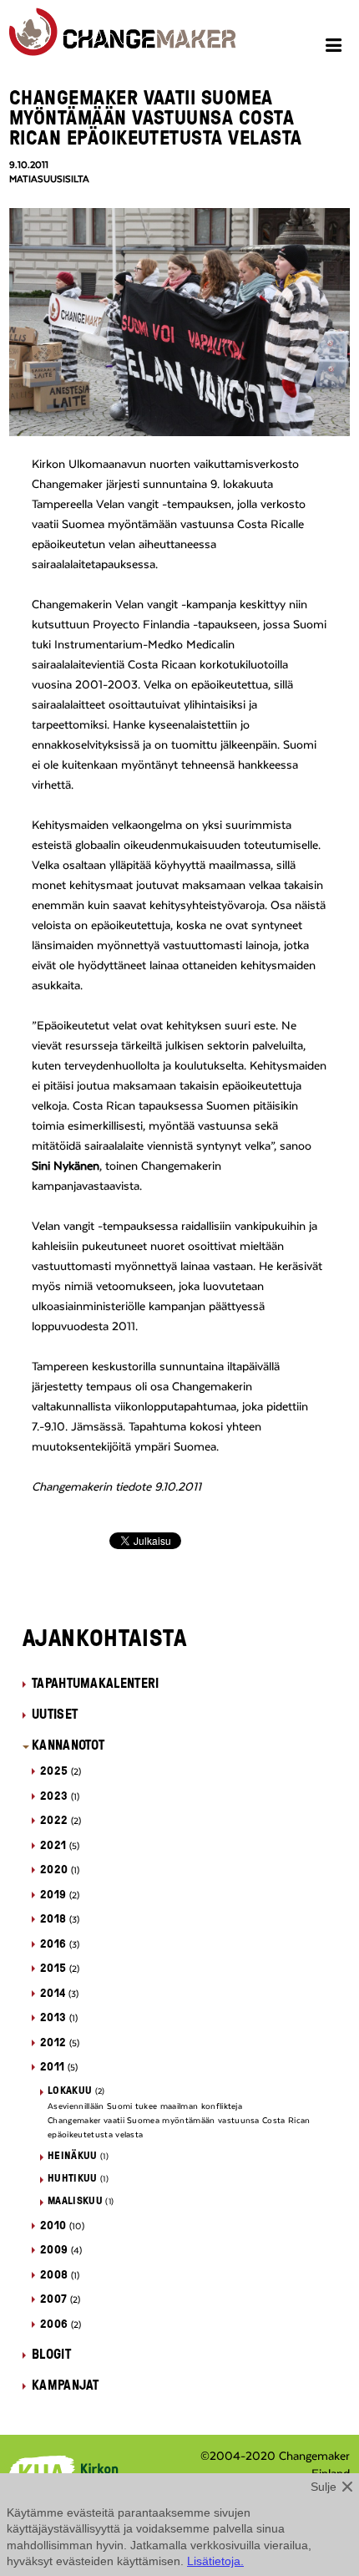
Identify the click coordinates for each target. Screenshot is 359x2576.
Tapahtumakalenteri (96, 1683)
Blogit (51, 2354)
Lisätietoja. (215, 2561)
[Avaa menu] (336, 48)
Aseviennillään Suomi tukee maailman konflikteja (145, 2106)
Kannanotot (68, 1745)
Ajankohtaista (105, 1637)
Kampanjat (66, 2385)
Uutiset (55, 1714)
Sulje (324, 2487)
